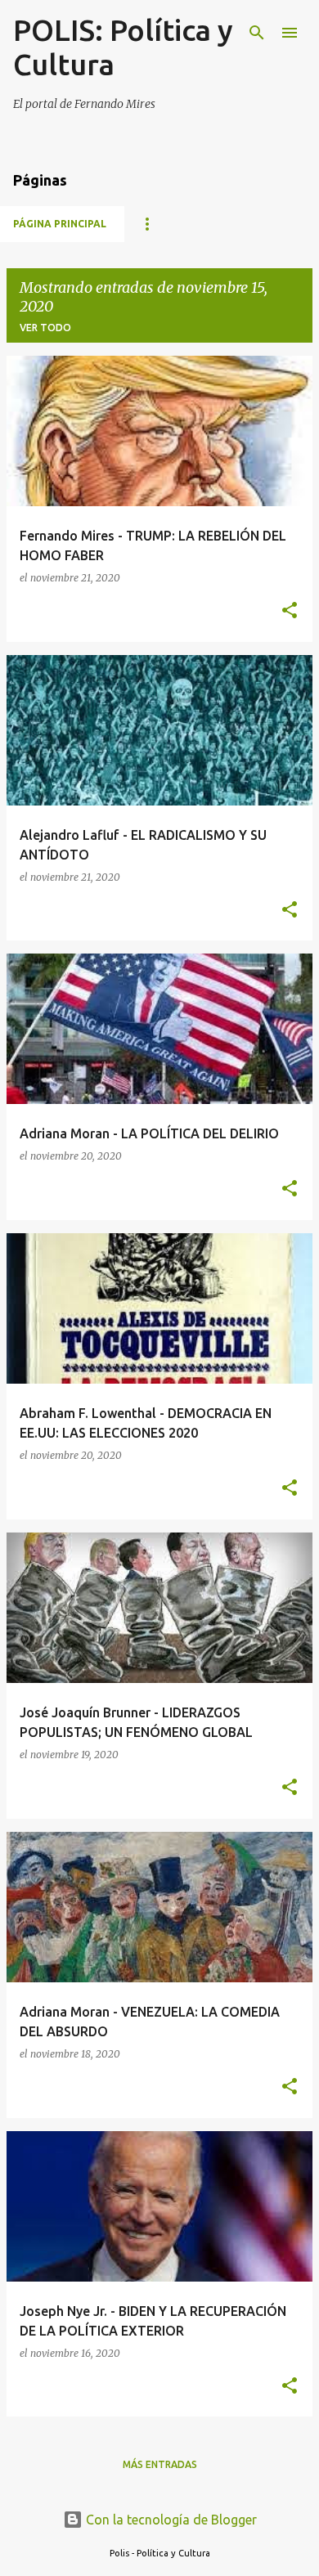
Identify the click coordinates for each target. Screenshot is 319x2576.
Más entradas (160, 2464)
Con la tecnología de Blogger (170, 2520)
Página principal (60, 224)
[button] (290, 611)
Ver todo (45, 328)
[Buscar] (257, 33)
